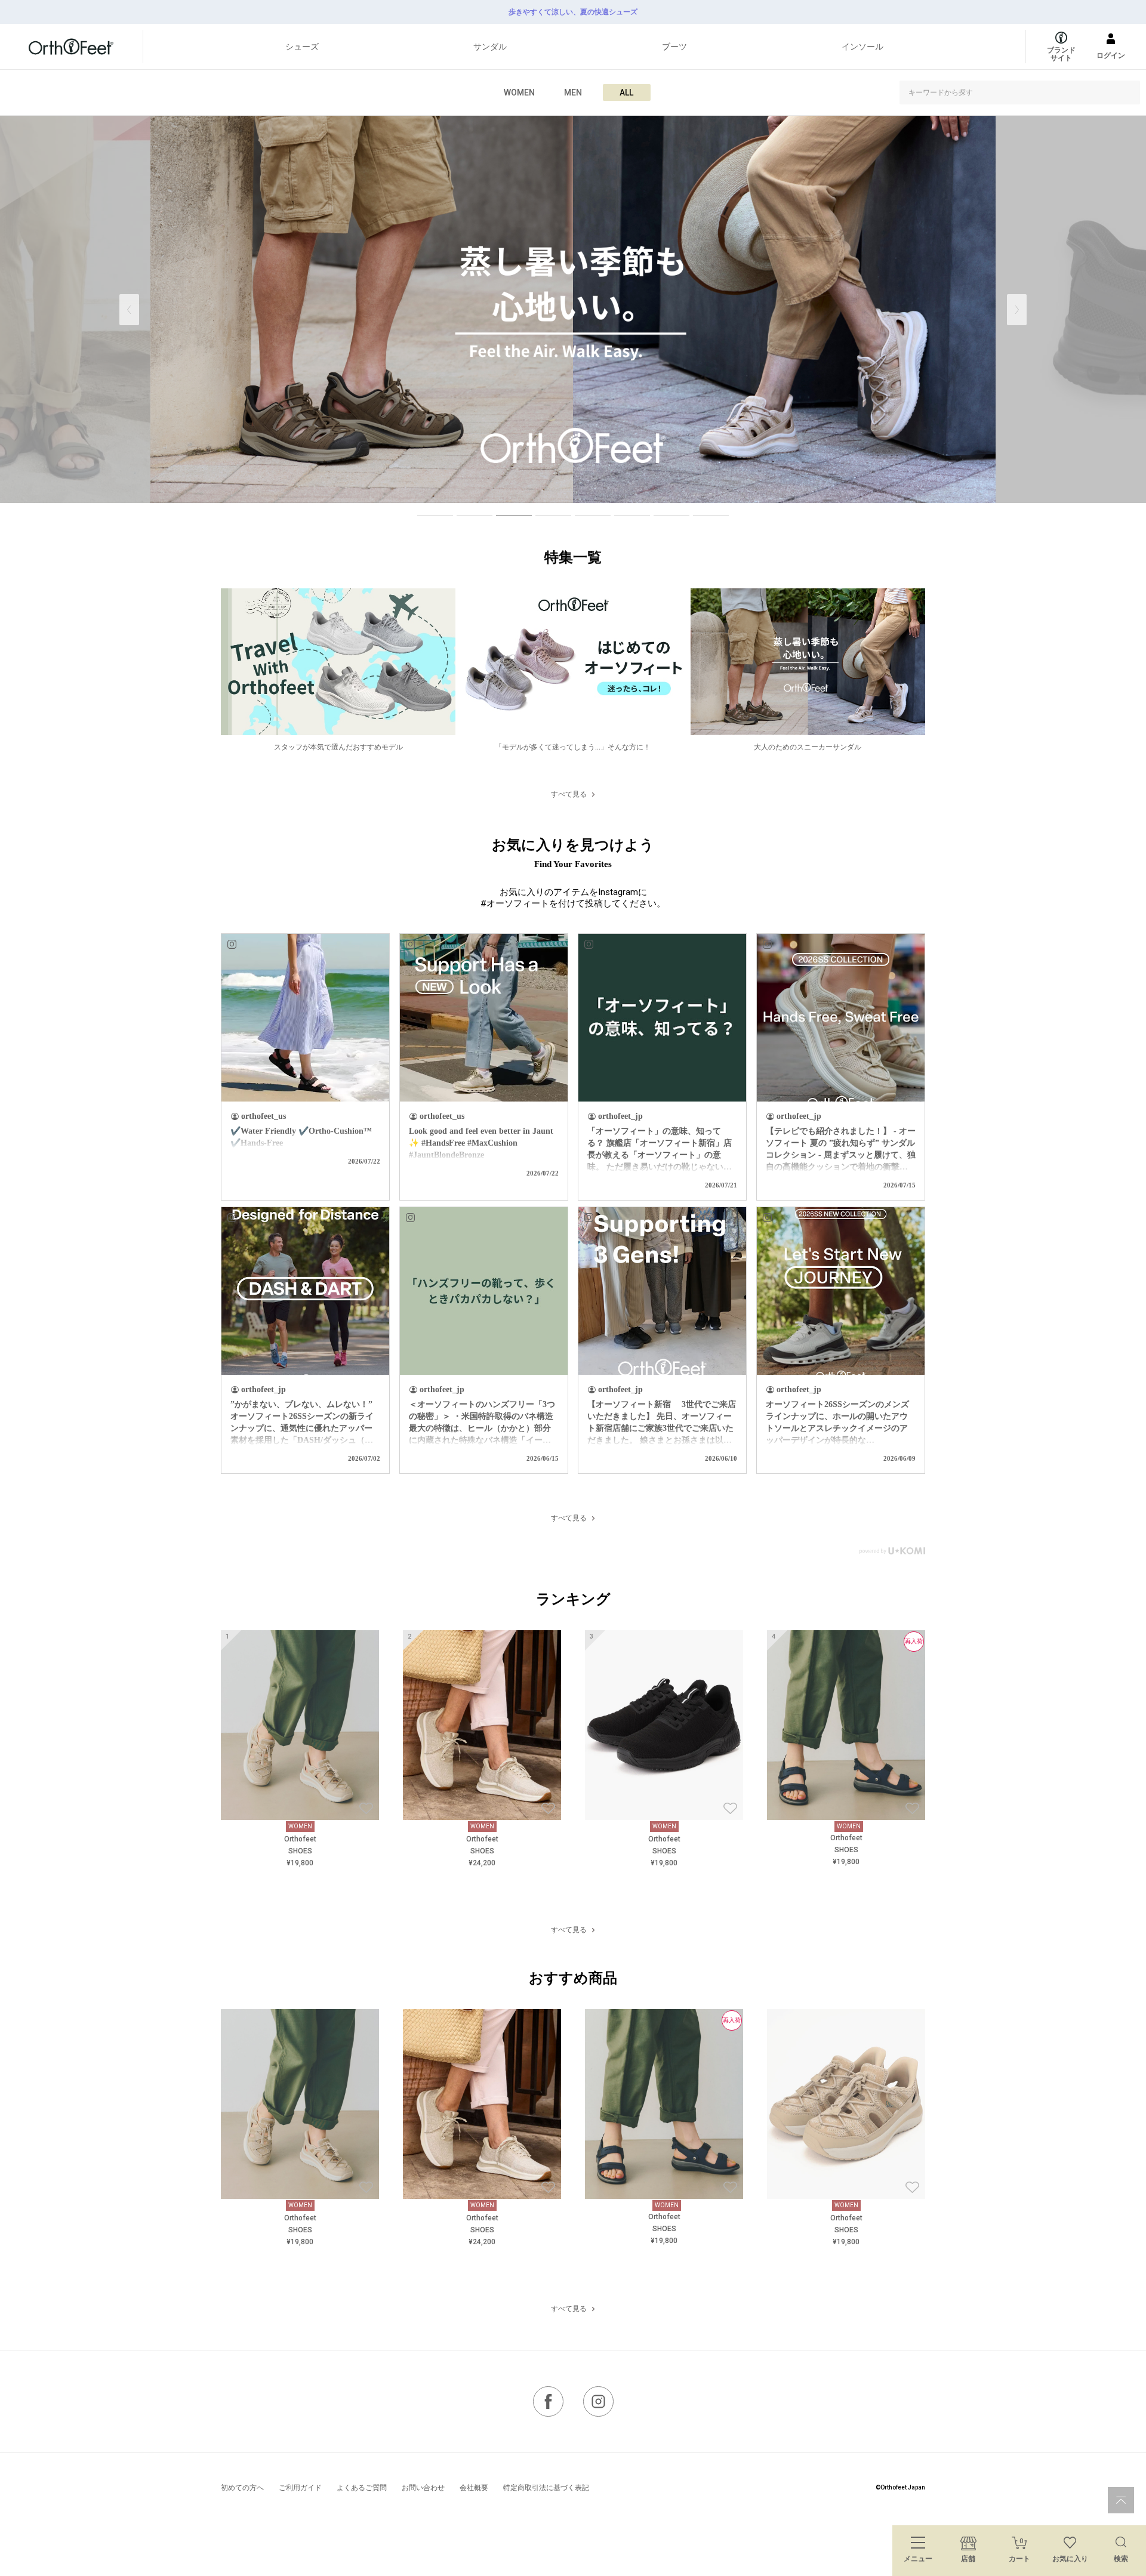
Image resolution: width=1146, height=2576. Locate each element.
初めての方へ (242, 2488)
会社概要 (474, 2488)
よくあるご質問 (362, 2488)
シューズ (302, 47)
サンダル (490, 47)
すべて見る (569, 794)
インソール (862, 47)
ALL (626, 92)
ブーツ (674, 47)
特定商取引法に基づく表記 (546, 2488)
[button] (1017, 310)
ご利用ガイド (300, 2488)
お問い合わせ (423, 2488)
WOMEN (519, 92)
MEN (573, 92)
